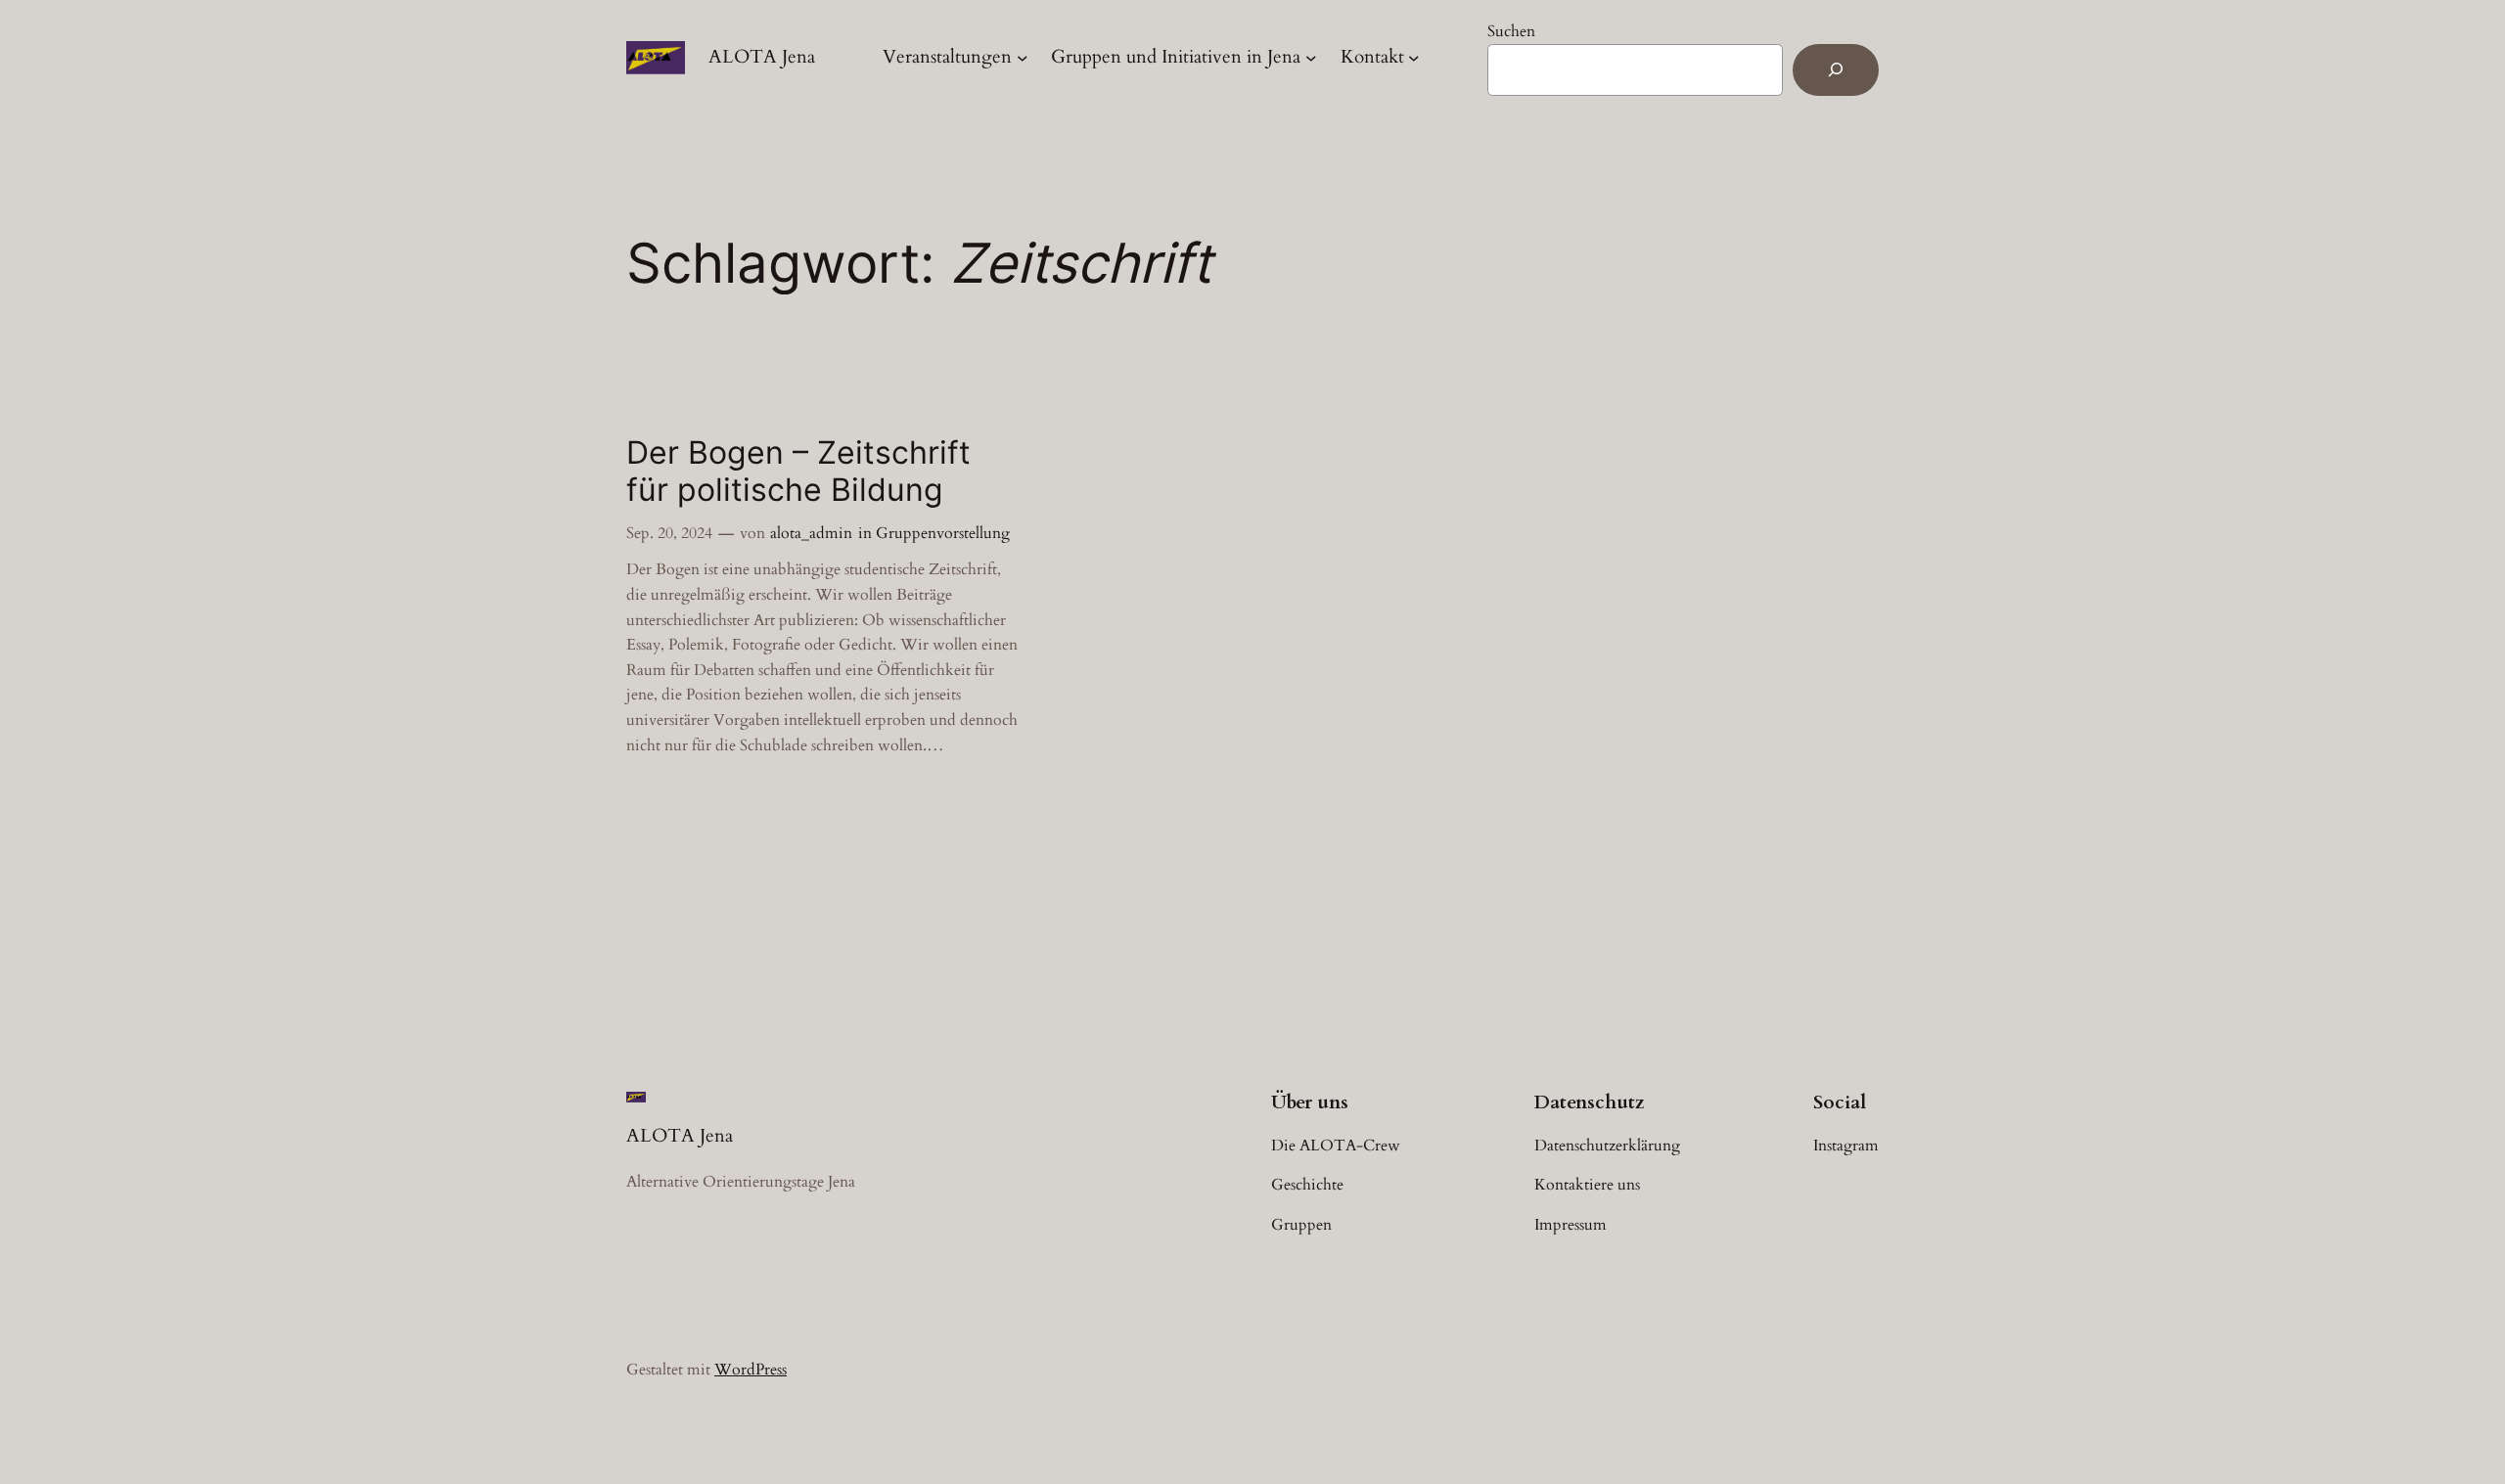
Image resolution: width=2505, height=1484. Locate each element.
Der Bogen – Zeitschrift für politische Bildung (798, 472)
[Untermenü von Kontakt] (1414, 58)
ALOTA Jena (762, 57)
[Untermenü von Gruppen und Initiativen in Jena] (1311, 58)
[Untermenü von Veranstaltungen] (1023, 58)
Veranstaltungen (947, 57)
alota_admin (811, 533)
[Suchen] (1836, 70)
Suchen (1511, 31)
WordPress (751, 1370)
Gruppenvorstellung (943, 533)
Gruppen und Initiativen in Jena (1176, 57)
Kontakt (1372, 57)
